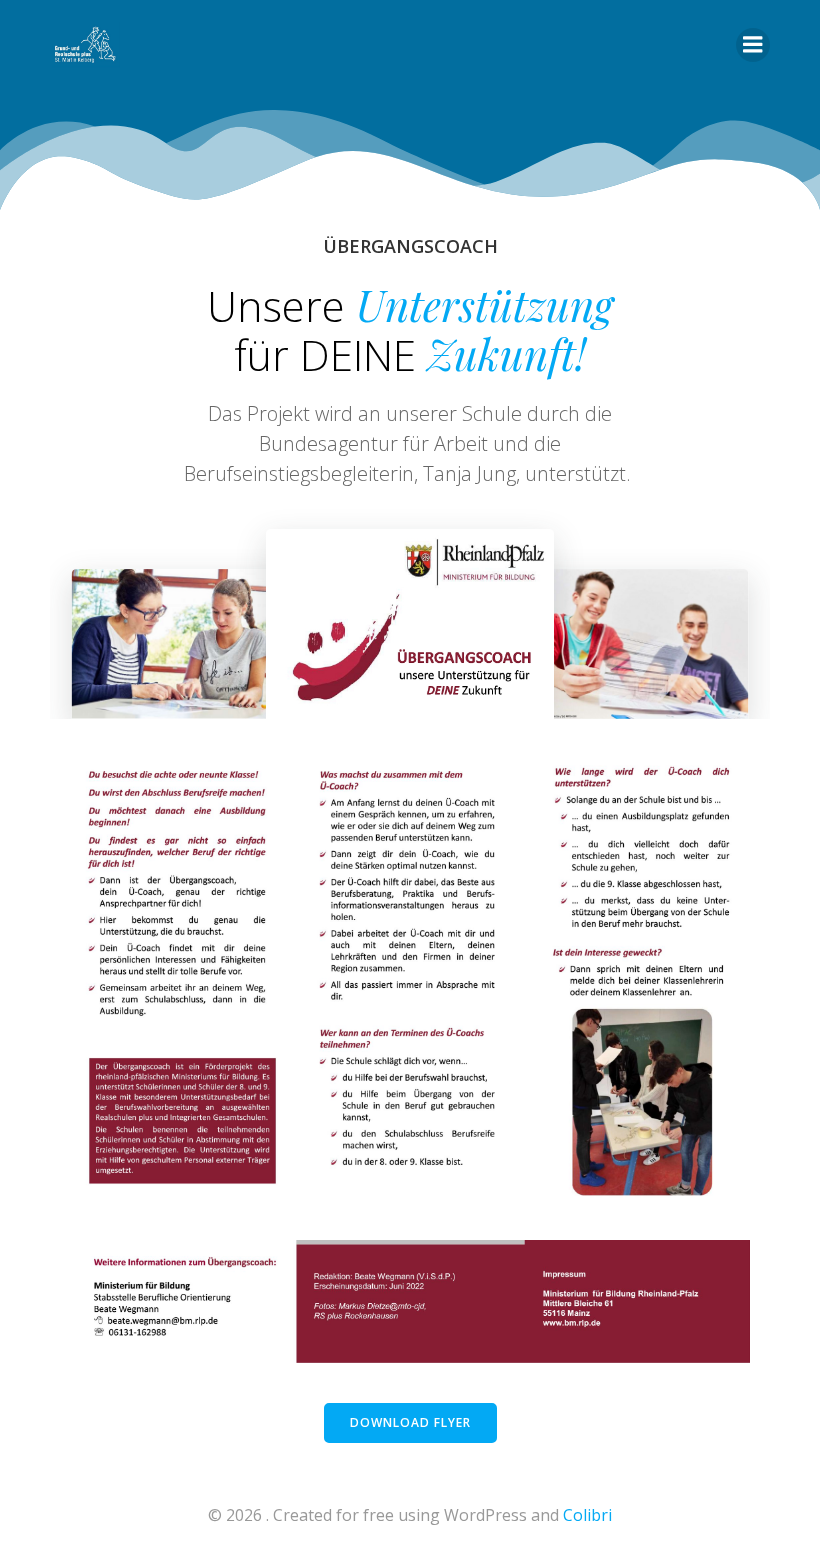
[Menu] (753, 45)
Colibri (587, 1515)
